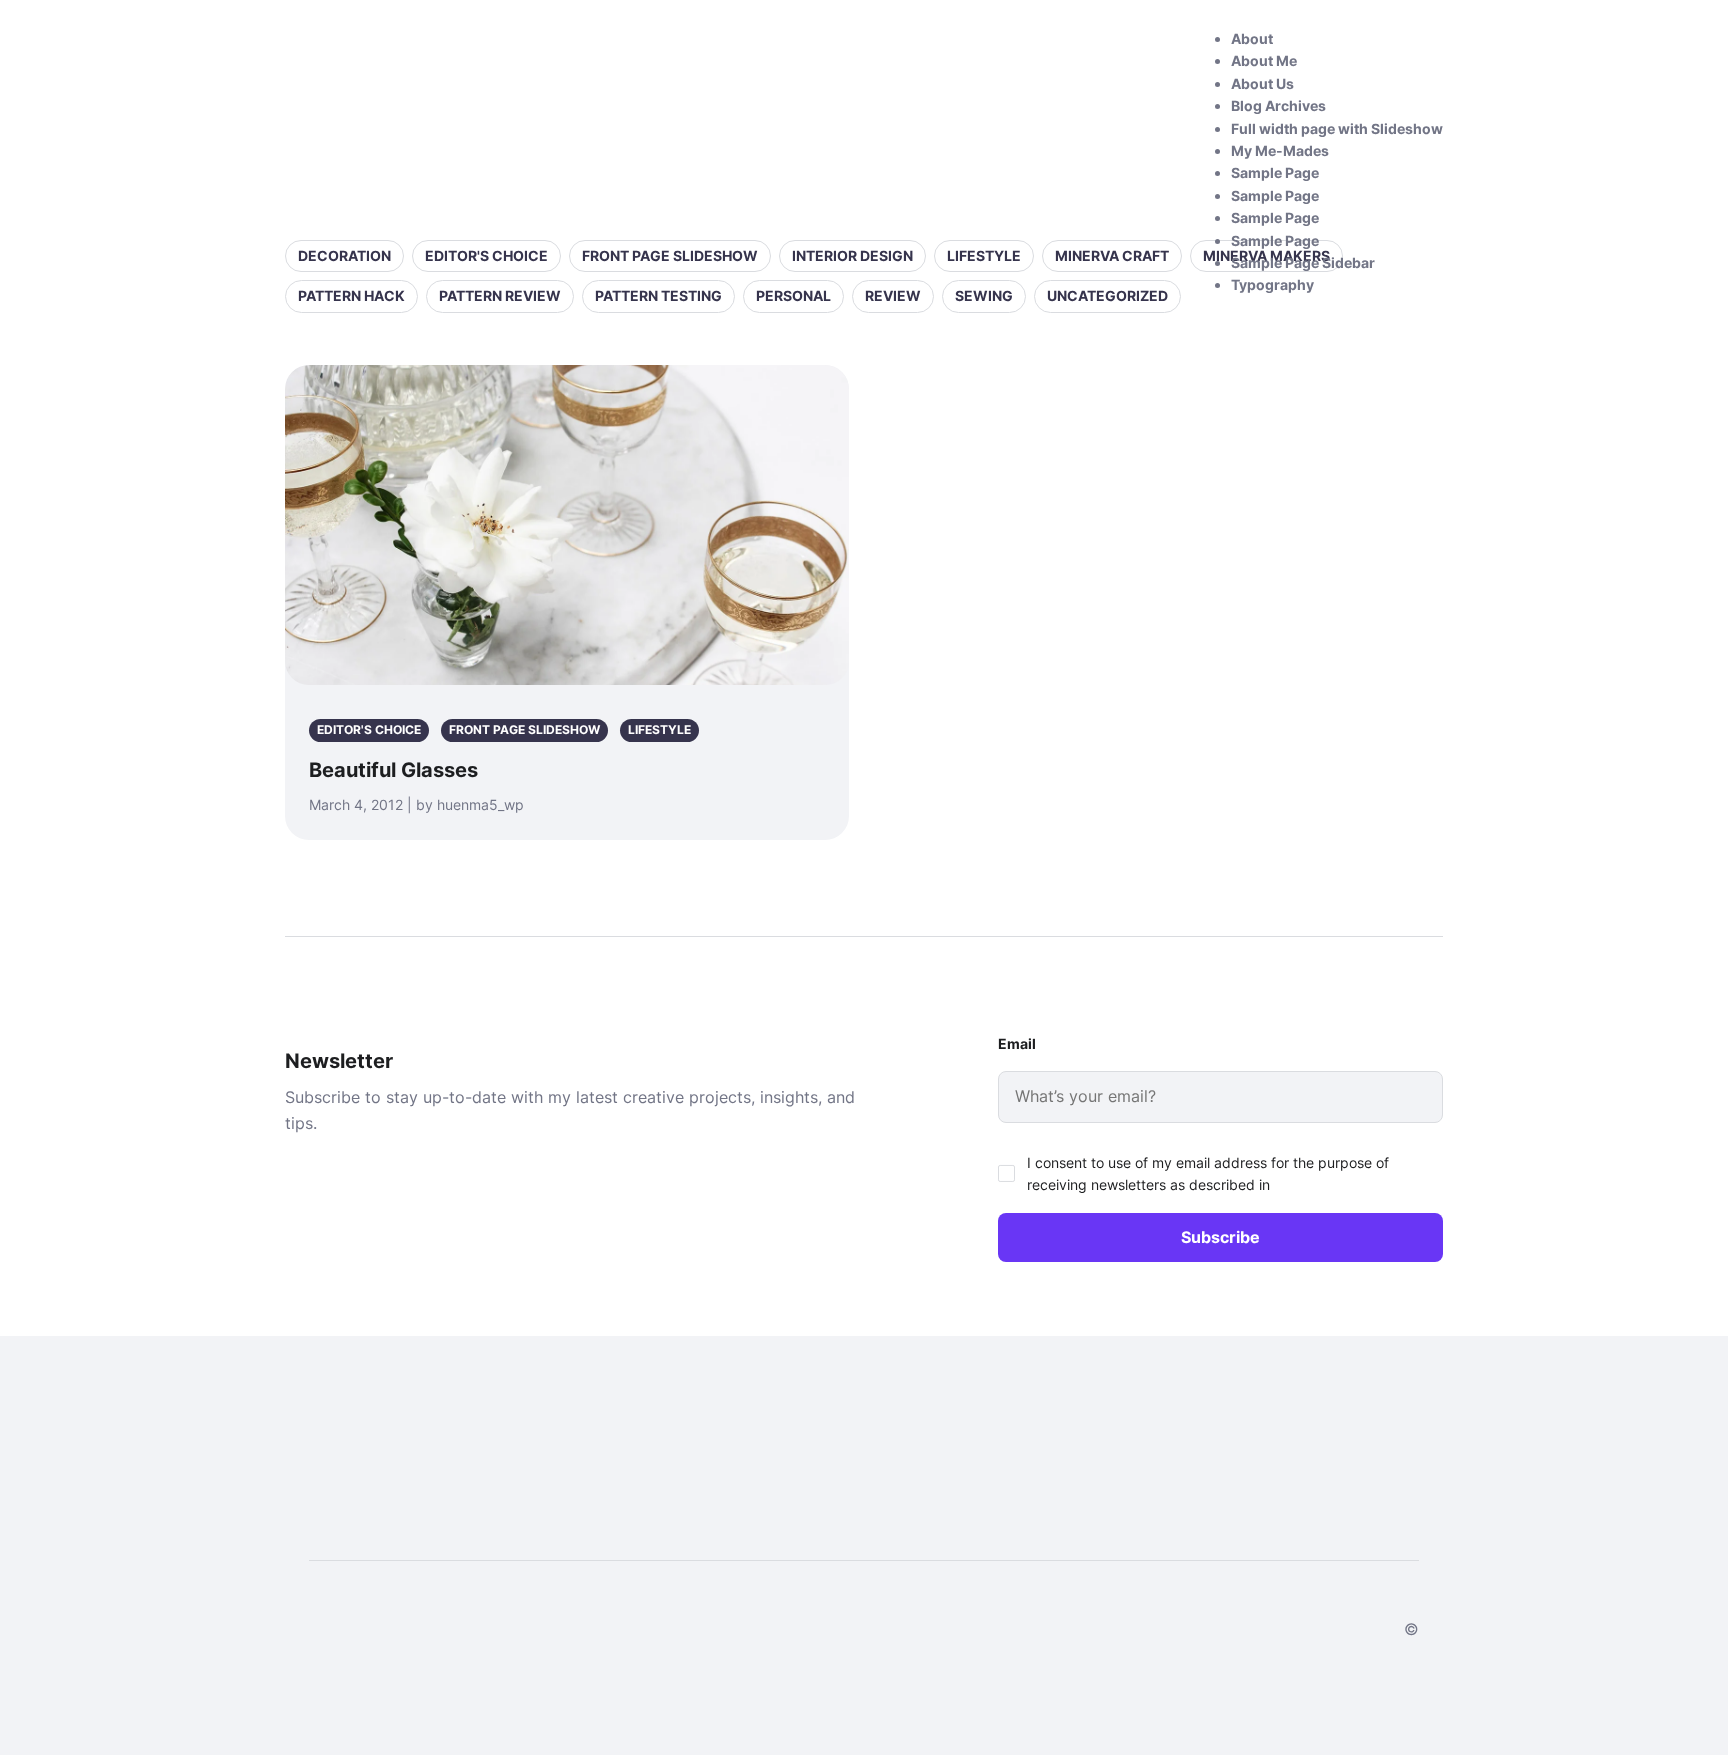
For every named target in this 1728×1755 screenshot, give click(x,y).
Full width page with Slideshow (1337, 128)
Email (1017, 1043)
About (1252, 38)
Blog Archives (1278, 105)
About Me (1264, 60)
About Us (1262, 83)
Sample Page (1275, 172)
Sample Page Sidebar (1303, 262)
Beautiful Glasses (393, 770)
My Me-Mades (1280, 150)
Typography (1272, 284)
